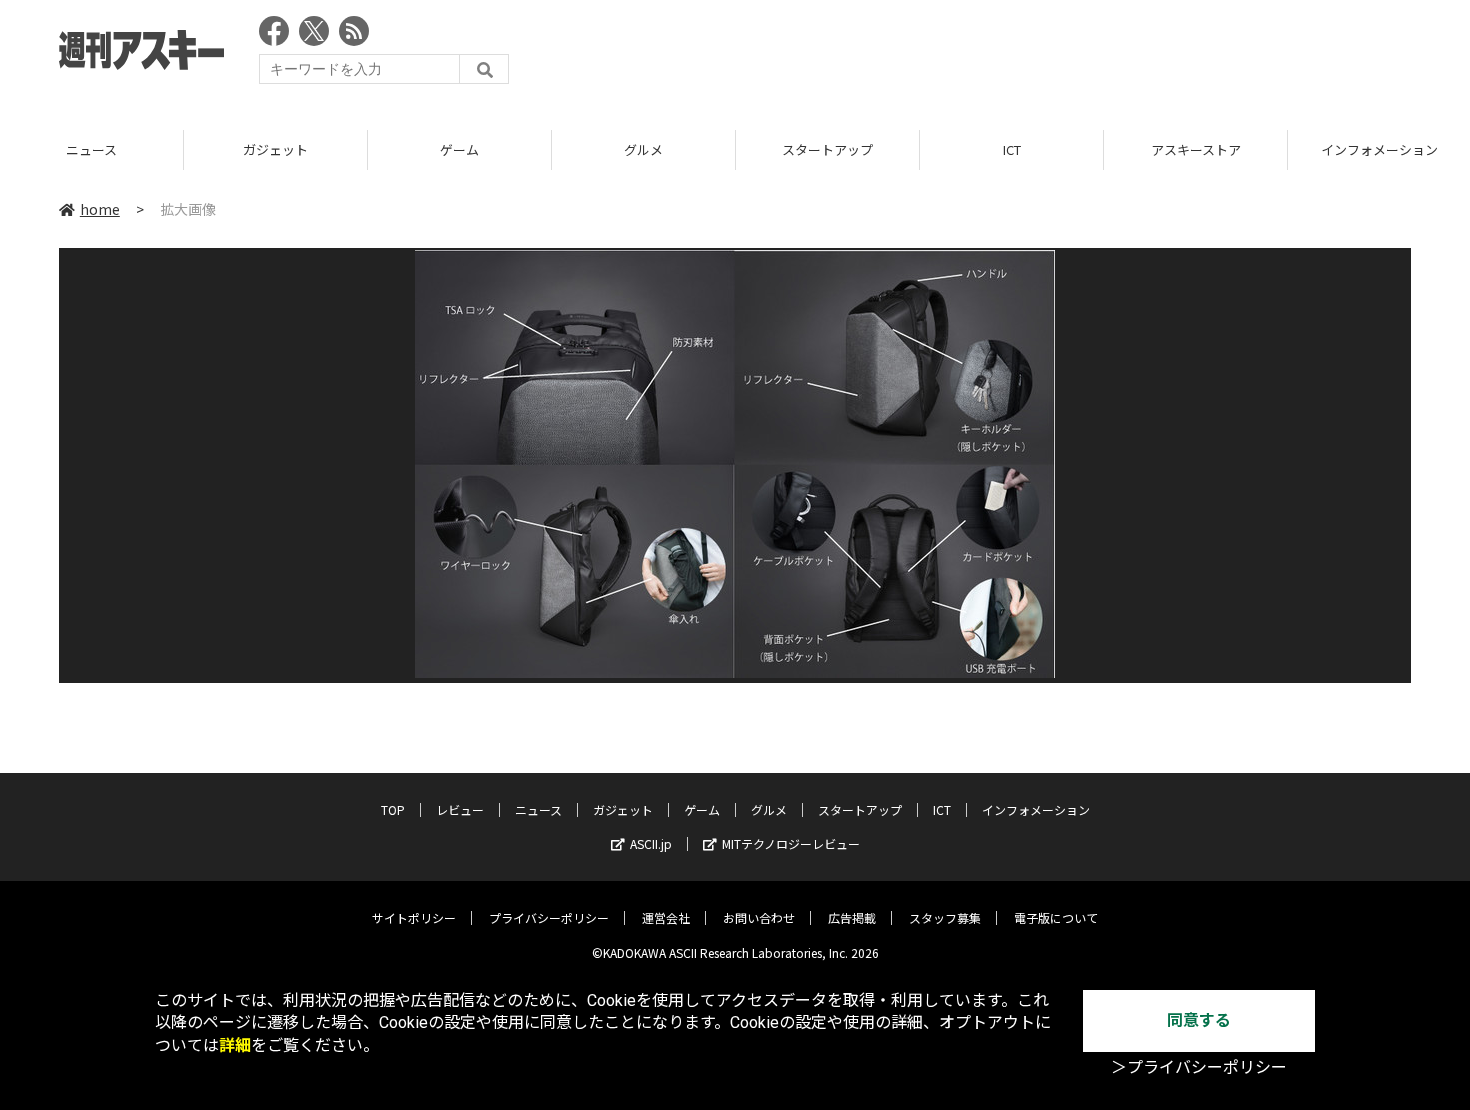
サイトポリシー (414, 917)
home (100, 209)
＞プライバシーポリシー (1199, 1067)
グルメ (643, 149)
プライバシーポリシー (549, 917)
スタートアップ (827, 149)
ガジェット (275, 149)
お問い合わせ (759, 917)
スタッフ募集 (945, 917)
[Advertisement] (1047, 55)
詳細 (235, 1045)
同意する (1199, 1020)
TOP (393, 809)
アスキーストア (1196, 149)
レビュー (460, 809)
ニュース (91, 149)
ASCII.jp (651, 843)
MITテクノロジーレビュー (791, 843)
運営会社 (666, 917)
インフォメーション (1036, 809)
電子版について (1056, 917)
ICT (1012, 149)
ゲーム (459, 149)
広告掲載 (852, 917)
